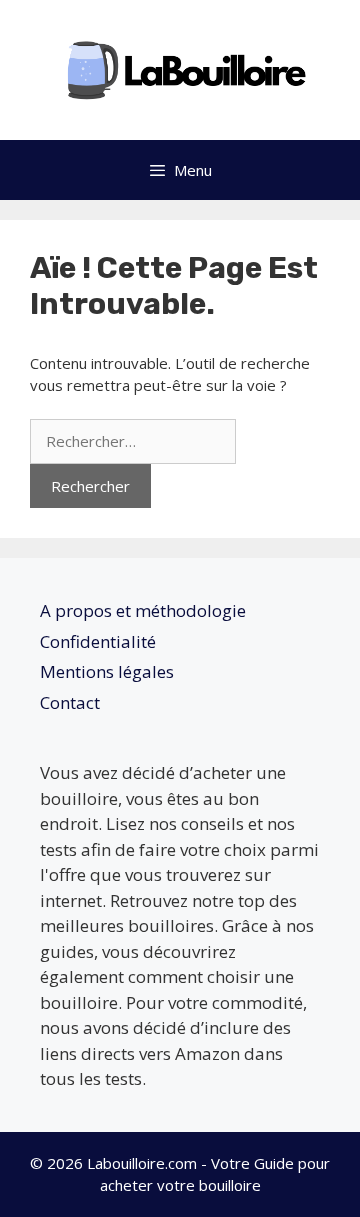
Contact (70, 702)
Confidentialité (98, 641)
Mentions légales (107, 671)
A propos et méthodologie (143, 610)
